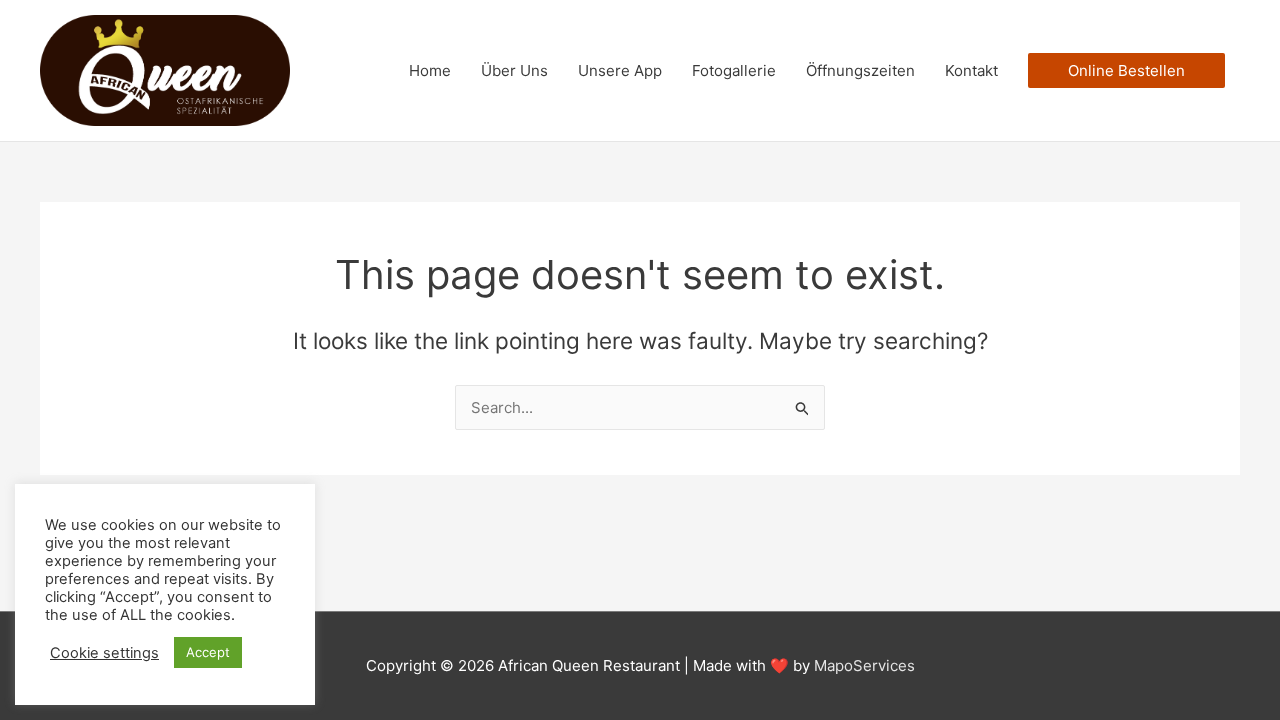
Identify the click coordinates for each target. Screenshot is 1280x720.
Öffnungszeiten (860, 70)
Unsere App (620, 70)
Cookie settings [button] (104, 653)
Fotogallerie (734, 70)
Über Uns (514, 70)
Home (430, 70)
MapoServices (864, 665)
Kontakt (971, 70)
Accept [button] (208, 652)
